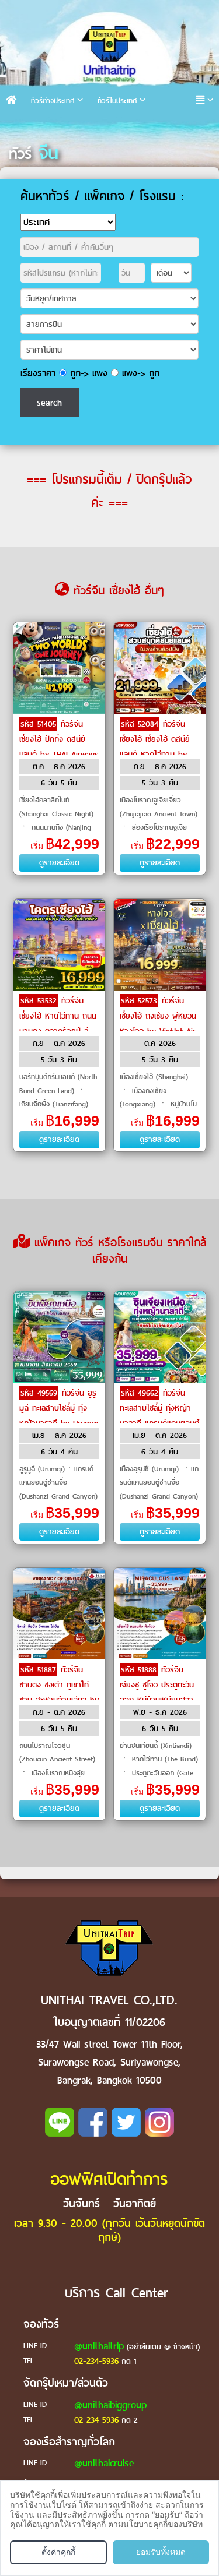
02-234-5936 (96, 2361)
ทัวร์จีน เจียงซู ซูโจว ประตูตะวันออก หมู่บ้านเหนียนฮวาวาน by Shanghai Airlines (157, 1700)
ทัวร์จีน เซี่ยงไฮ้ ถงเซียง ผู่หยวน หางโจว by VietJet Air (158, 1016)
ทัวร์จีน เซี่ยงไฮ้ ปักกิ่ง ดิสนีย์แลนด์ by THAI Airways (59, 739)
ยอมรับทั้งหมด (161, 2552)
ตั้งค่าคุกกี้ (58, 2552)
